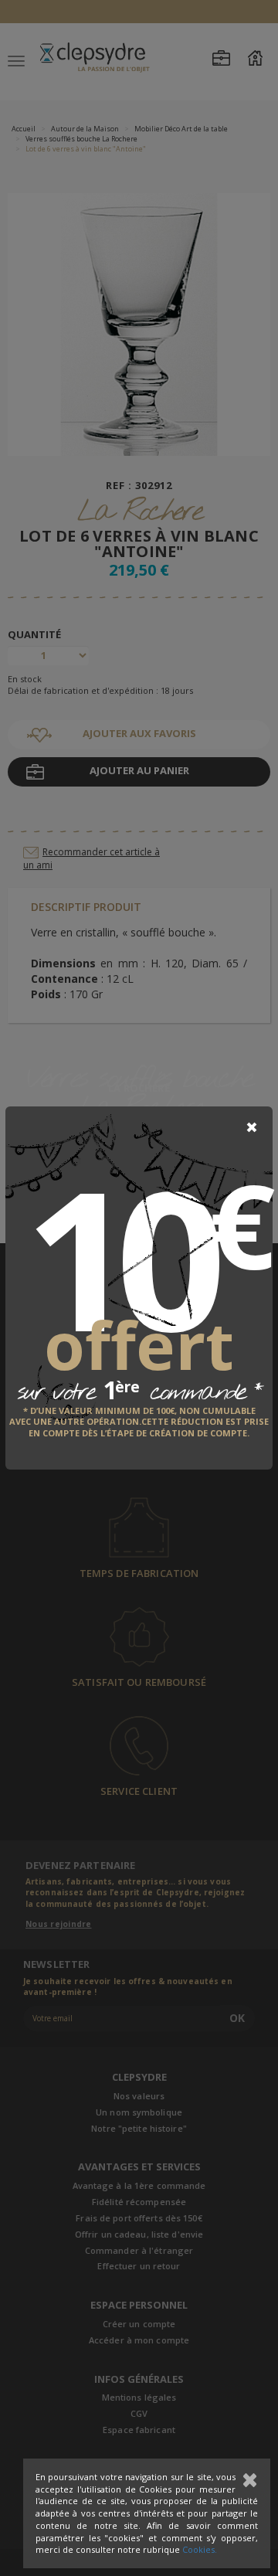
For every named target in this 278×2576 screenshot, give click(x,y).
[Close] (252, 1127)
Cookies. (200, 2549)
